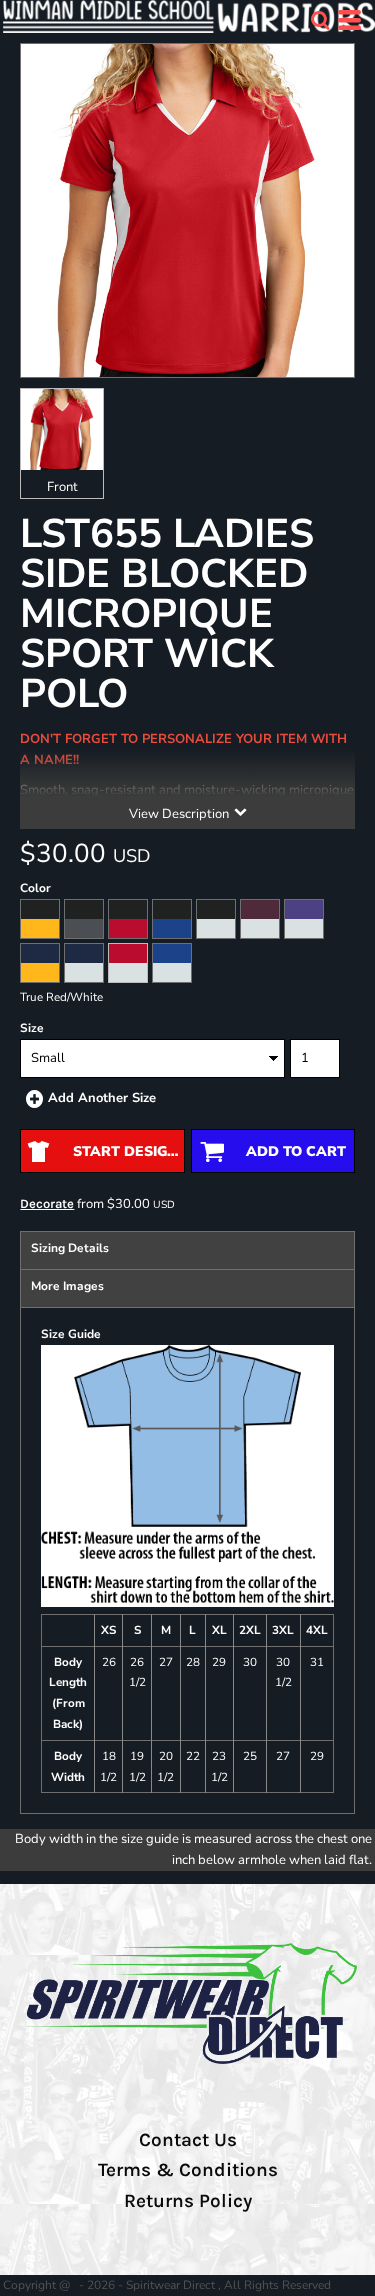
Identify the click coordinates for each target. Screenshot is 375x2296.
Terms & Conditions (188, 2170)
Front (62, 487)
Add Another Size (102, 1098)
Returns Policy (188, 2201)
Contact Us (188, 2140)
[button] (320, 20)
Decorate (47, 1203)
